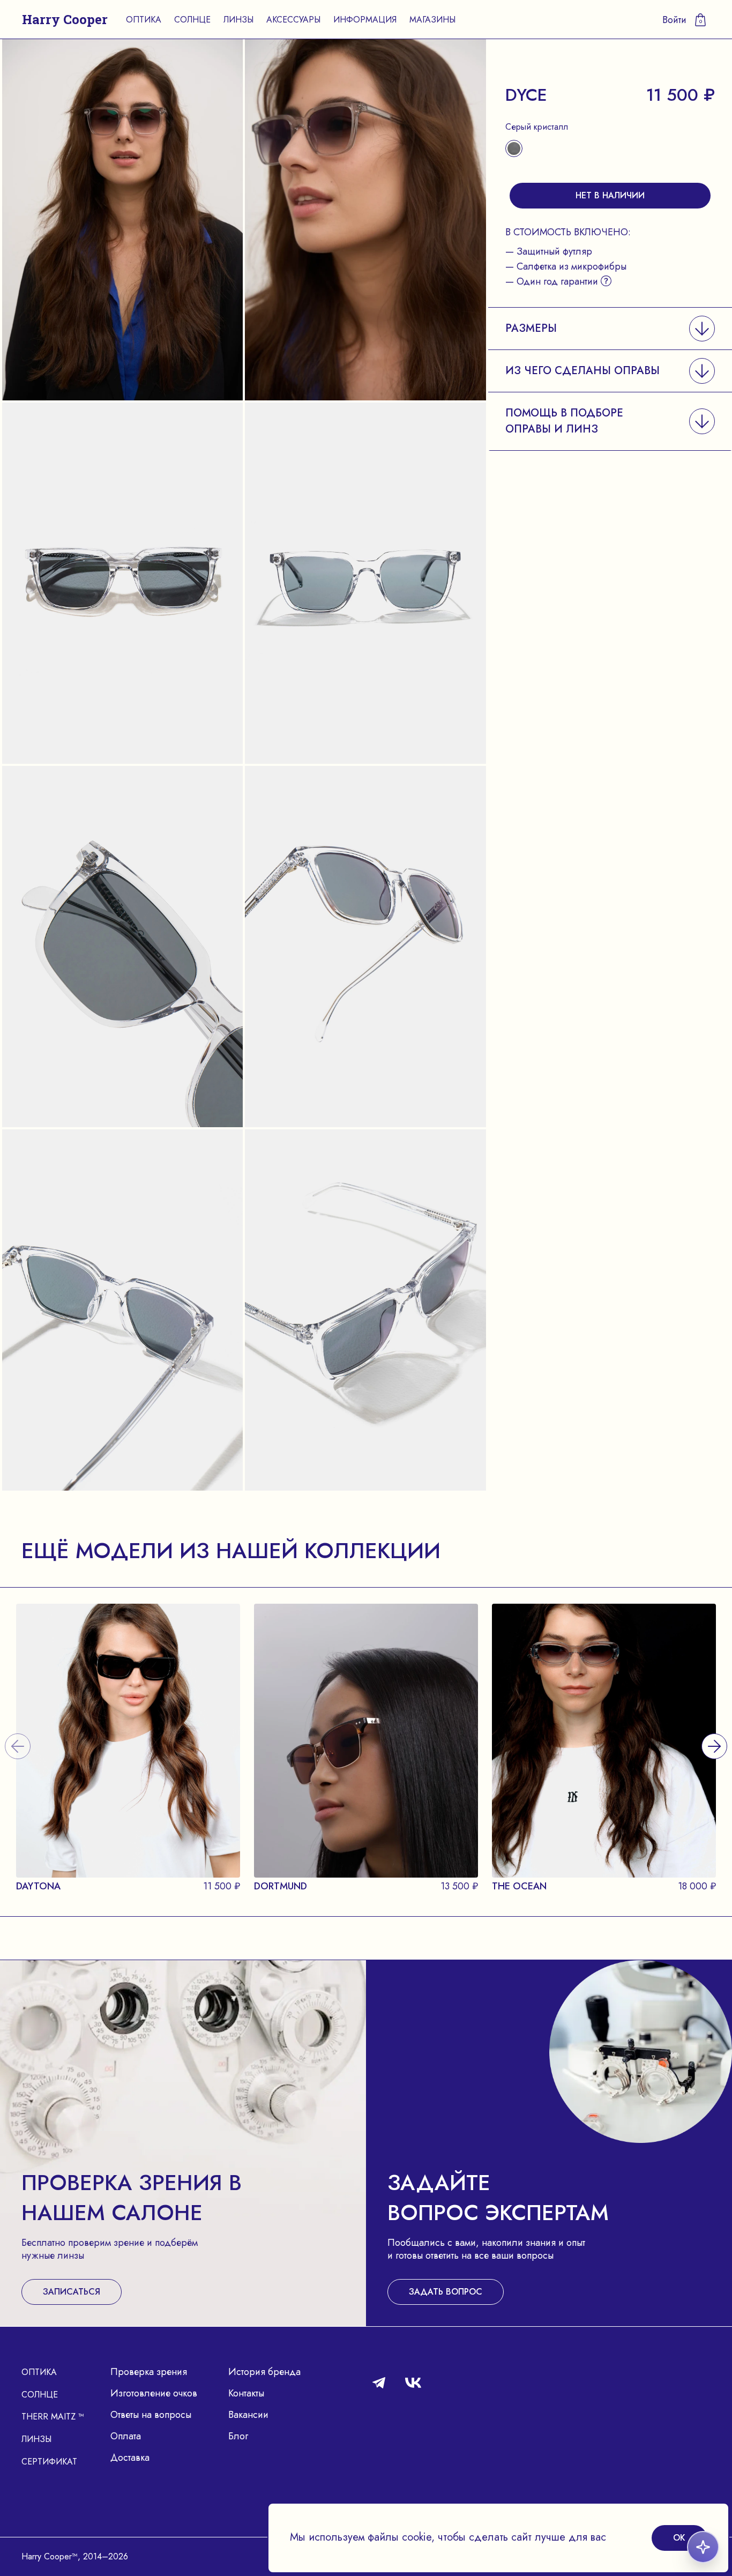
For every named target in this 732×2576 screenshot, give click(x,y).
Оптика (144, 20)
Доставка (130, 2458)
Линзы (238, 20)
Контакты (246, 2393)
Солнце (192, 20)
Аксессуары (293, 20)
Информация (365, 20)
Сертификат (49, 2462)
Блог (238, 2436)
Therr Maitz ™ (53, 2417)
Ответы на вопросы (151, 2415)
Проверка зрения (149, 2372)
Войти (674, 20)
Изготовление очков (154, 2393)
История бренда (264, 2372)
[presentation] (714, 1733)
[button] (610, 328)
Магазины (432, 20)
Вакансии (248, 2415)
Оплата (126, 2436)
